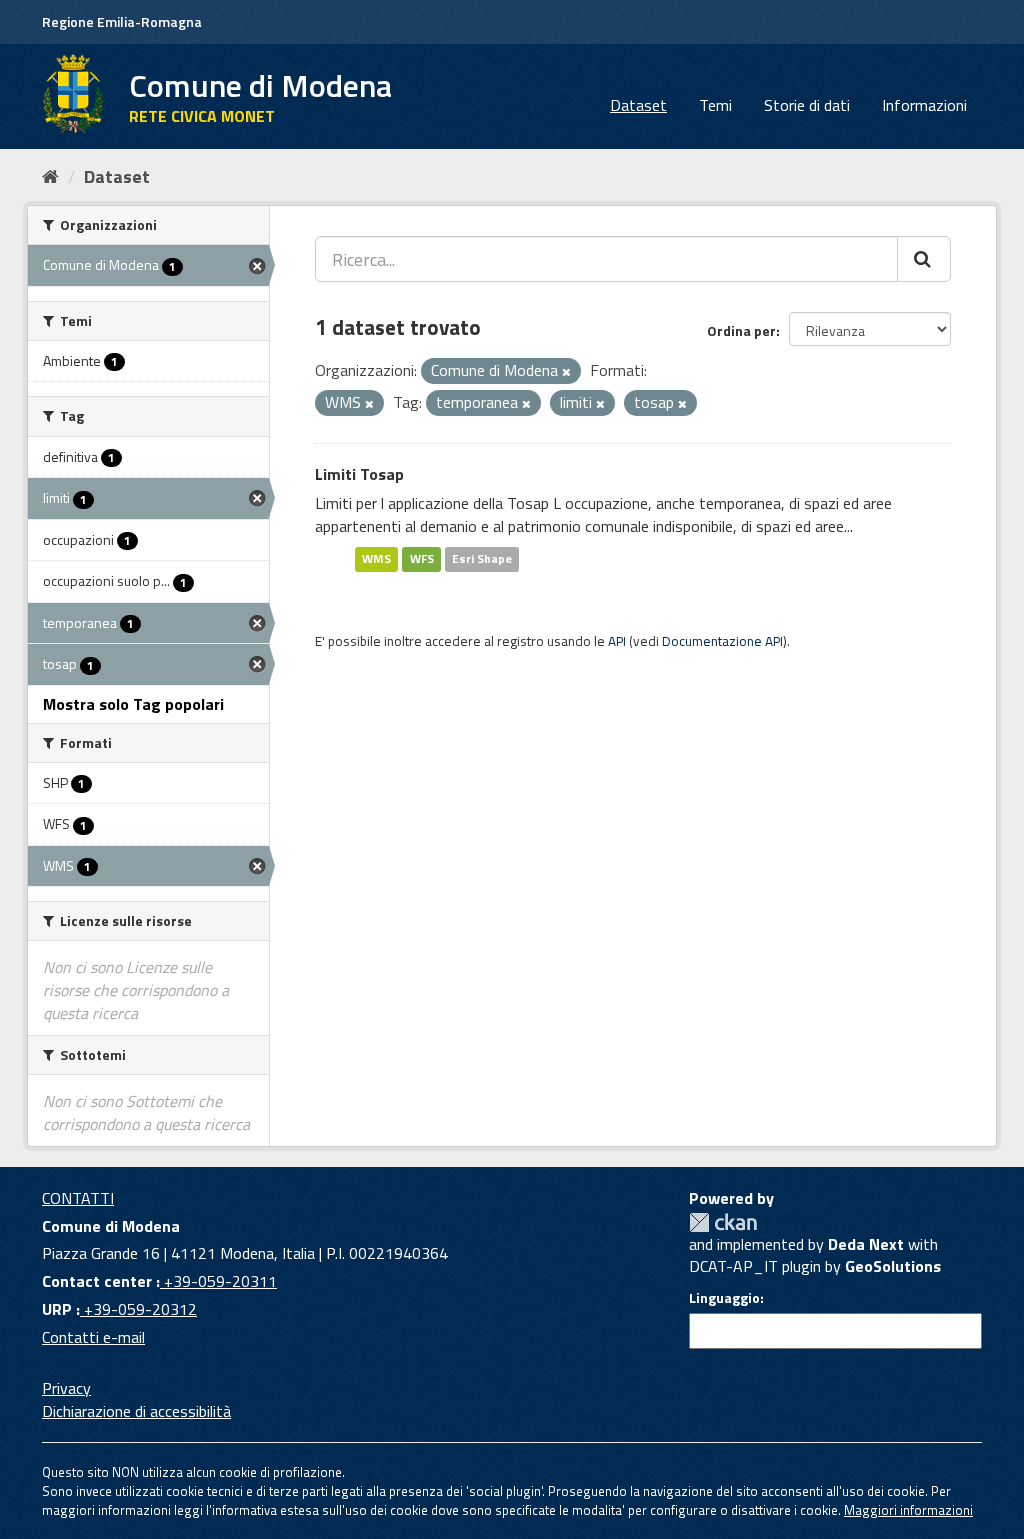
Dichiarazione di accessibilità (136, 1411)
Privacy (66, 1388)
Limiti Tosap (359, 474)
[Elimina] (566, 372)
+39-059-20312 (138, 1309)
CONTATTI (78, 1198)
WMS (376, 558)
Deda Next (866, 1244)
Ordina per (741, 330)
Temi (715, 105)
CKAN (723, 1222)
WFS (422, 558)
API (617, 641)
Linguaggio (724, 1298)
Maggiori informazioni (908, 1510)
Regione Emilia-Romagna (122, 21)
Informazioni (924, 105)
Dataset (638, 105)
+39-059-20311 (218, 1281)
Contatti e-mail (93, 1337)
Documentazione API (722, 641)
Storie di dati (807, 105)
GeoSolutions (893, 1266)
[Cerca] (924, 259)
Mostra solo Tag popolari (133, 704)
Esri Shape (482, 558)
